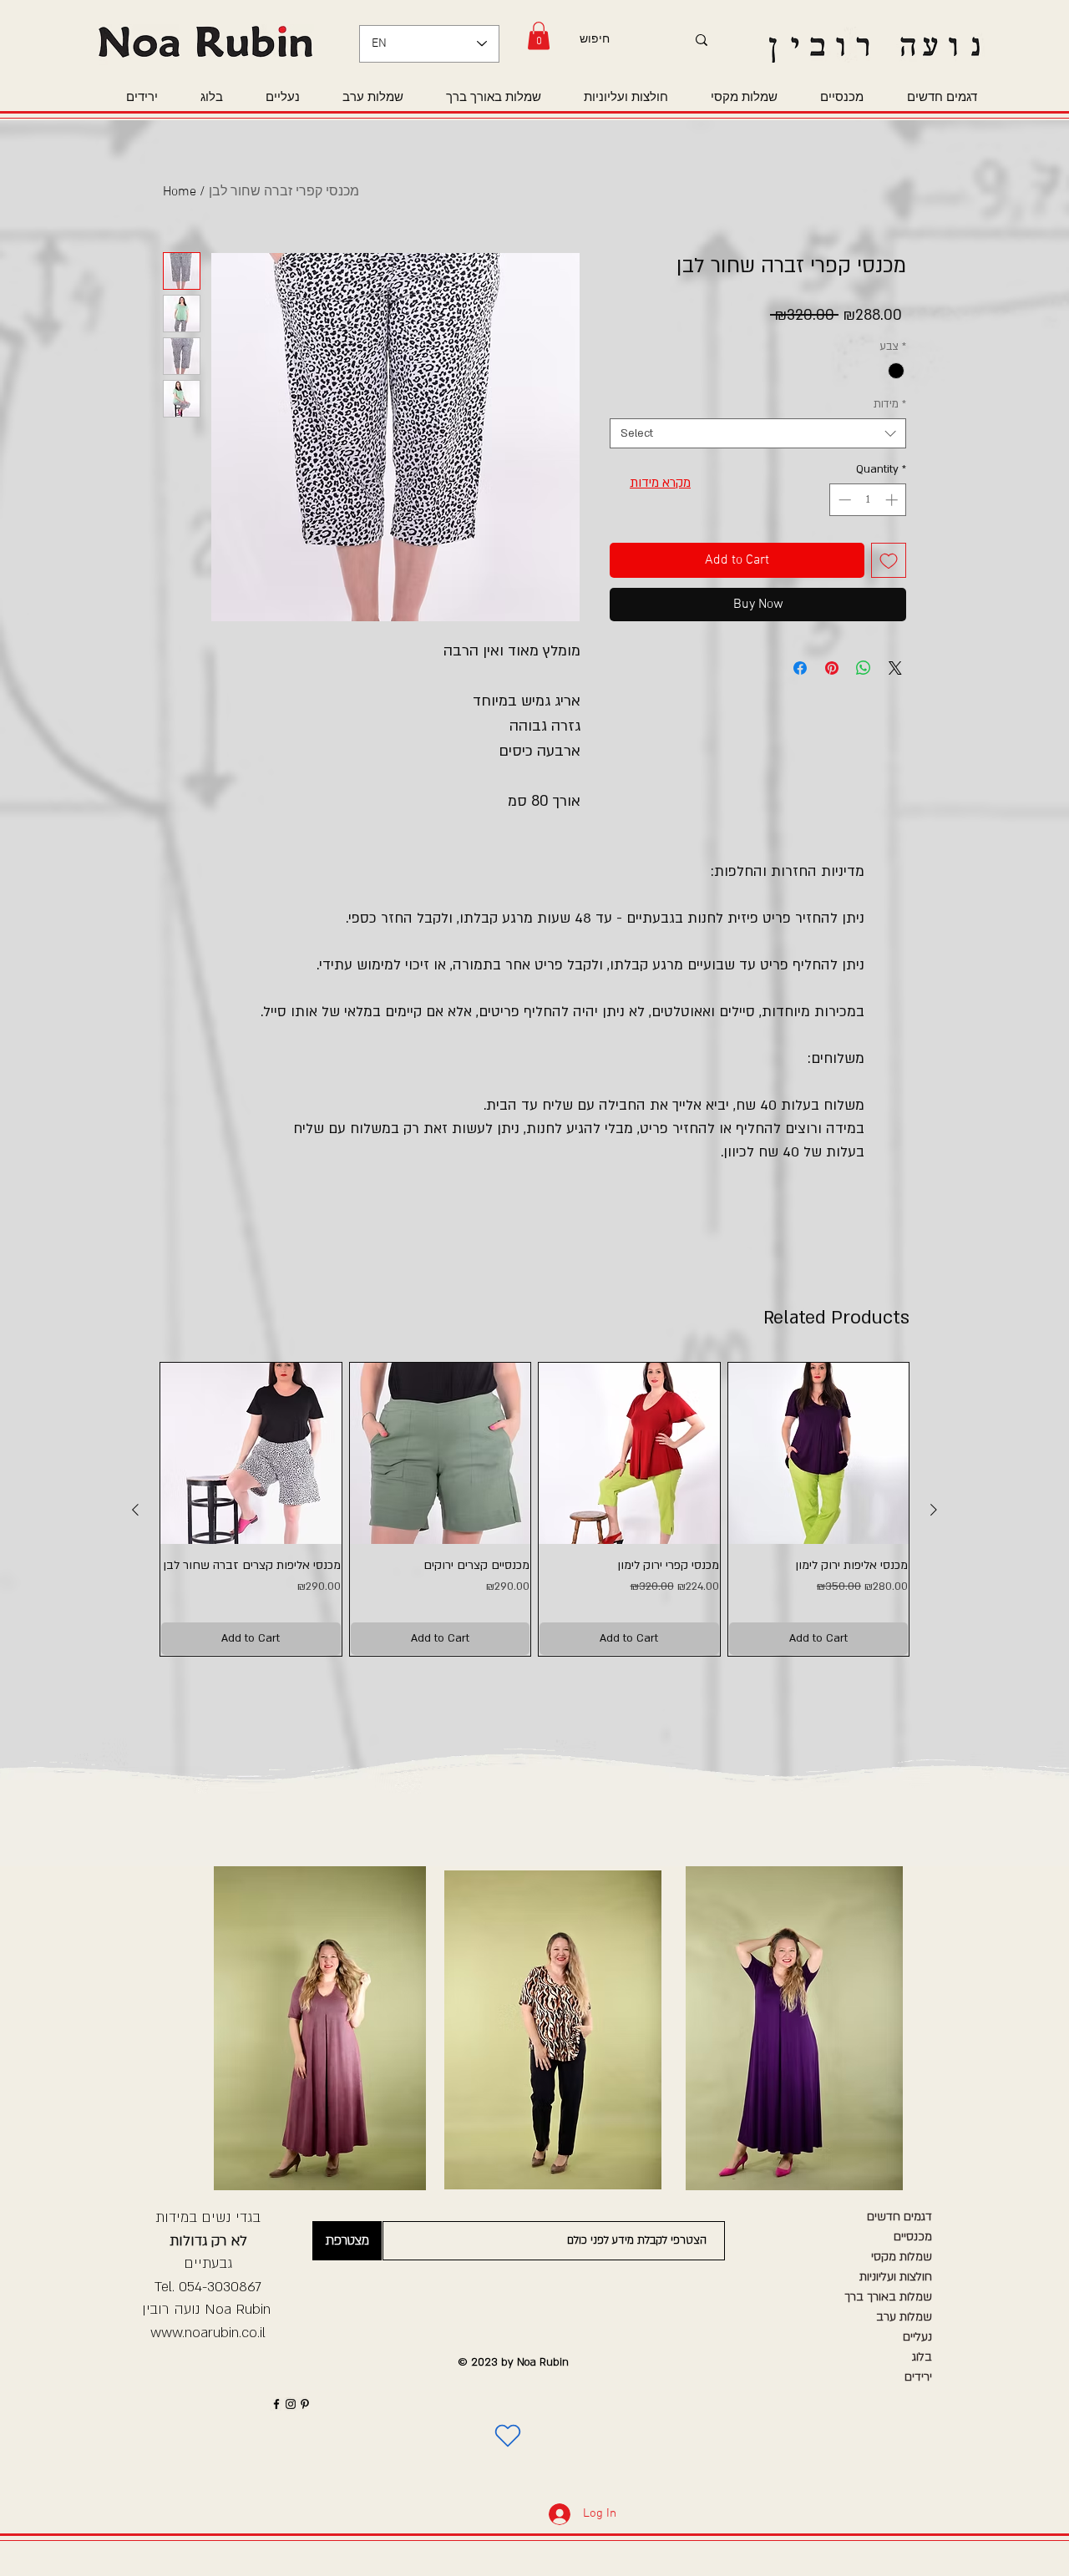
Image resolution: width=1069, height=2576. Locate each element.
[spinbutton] (868, 500)
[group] (534, 1509)
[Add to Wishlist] (889, 560)
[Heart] (508, 2436)
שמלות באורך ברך (888, 2297)
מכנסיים (913, 2237)
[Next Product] (934, 1510)
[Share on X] (895, 668)
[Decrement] (843, 500)
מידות (890, 404)
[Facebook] (276, 2404)
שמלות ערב (904, 2317)
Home (180, 192)
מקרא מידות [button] (660, 483)
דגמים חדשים (899, 2217)
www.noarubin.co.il (208, 2333)
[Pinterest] (305, 2404)
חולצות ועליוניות (896, 2277)
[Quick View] (251, 1453)
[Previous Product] (135, 1510)
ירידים (918, 2377)
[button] (539, 35)
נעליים (917, 2337)
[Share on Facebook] (800, 668)
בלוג (922, 2357)
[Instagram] (291, 2404)
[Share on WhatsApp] (864, 668)
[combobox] (758, 433)
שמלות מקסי (902, 2257)
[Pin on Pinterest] (832, 668)
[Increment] (893, 500)
